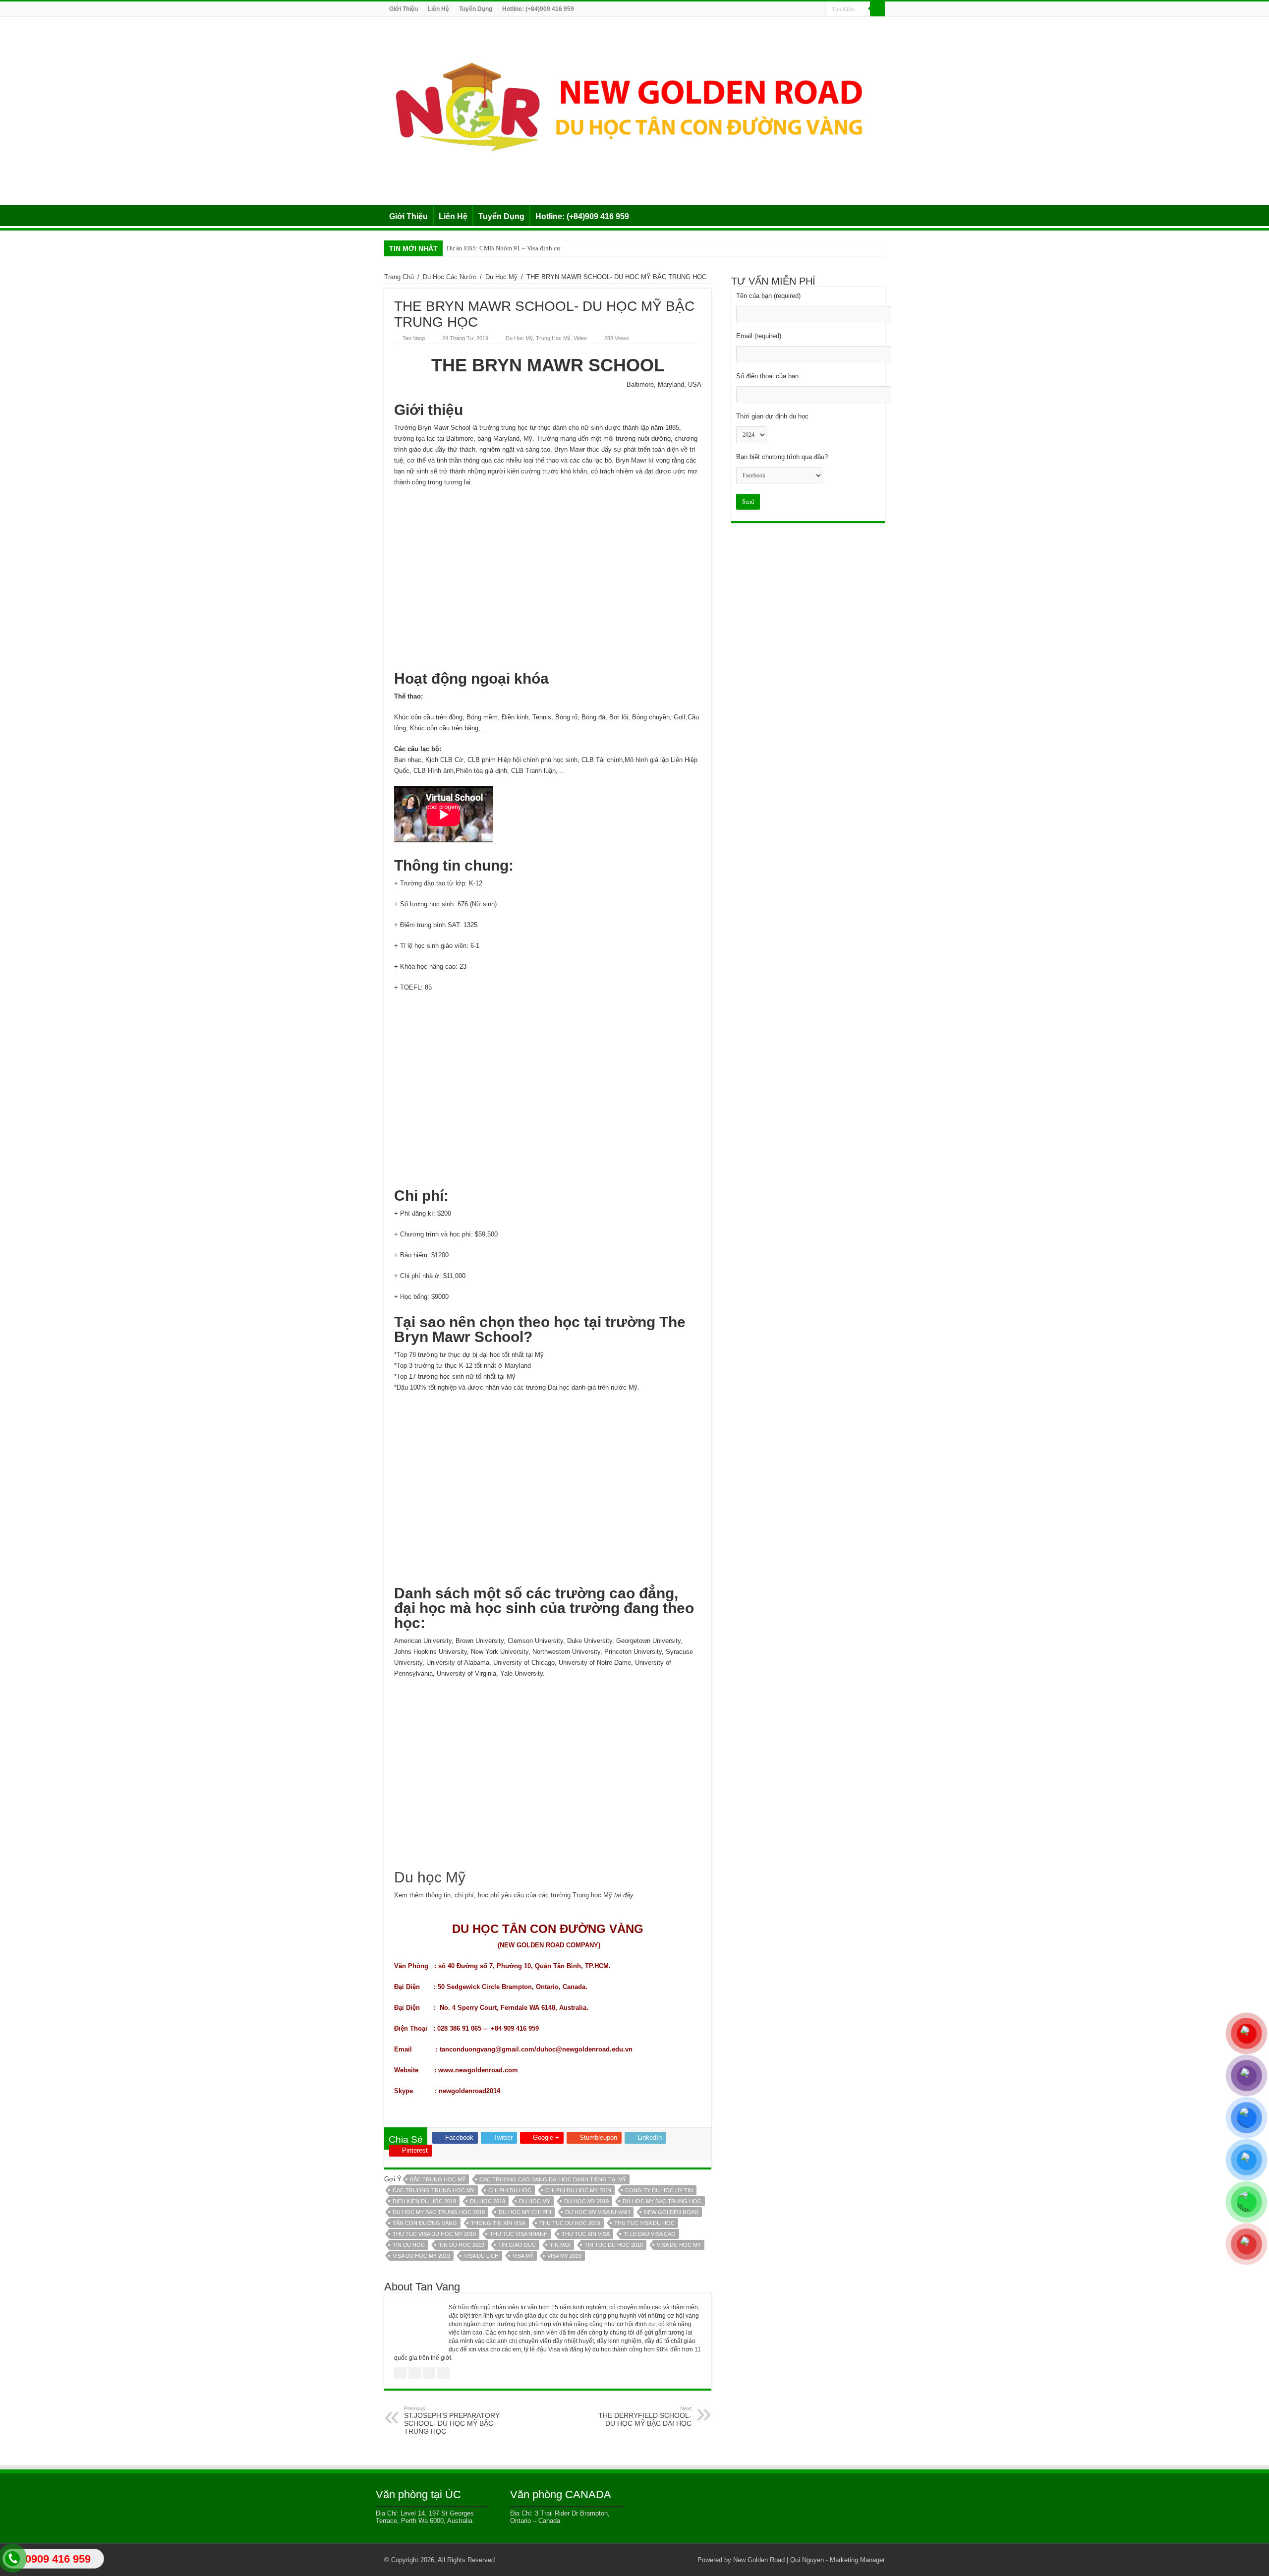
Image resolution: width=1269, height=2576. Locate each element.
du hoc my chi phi (525, 2212)
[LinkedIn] (799, 9)
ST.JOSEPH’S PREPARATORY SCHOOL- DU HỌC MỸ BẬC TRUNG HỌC (452, 2420)
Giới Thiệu (404, 9)
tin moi (560, 2245)
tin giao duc (517, 2245)
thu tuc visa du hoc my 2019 (434, 2234)
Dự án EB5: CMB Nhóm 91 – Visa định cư (503, 248)
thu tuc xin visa (586, 2234)
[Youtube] (809, 9)
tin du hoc (409, 2245)
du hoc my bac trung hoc (662, 2201)
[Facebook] (771, 9)
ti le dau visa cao (650, 2234)
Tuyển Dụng (476, 9)
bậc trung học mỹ (438, 2179)
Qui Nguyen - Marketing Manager (837, 2560)
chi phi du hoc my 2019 (578, 2190)
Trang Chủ (399, 277)
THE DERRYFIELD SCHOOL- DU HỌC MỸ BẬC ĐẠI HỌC (645, 2416)
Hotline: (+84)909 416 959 (538, 9)
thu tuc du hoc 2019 (570, 2223)
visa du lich (481, 2256)
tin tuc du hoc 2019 (614, 2245)
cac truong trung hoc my (433, 2190)
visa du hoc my (679, 2245)
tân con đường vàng (425, 2223)
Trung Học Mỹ (553, 338)
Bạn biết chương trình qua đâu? (782, 457)
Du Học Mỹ (501, 277)
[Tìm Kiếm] (877, 9)
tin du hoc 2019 (461, 2245)
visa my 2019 (564, 2256)
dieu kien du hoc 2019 (424, 2201)
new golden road (671, 2212)
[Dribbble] (790, 9)
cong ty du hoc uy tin (659, 2190)
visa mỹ (523, 2256)
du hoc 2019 (488, 2201)
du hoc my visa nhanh (598, 2212)
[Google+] (762, 9)
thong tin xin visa (498, 2223)
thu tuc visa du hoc (644, 2223)
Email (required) (759, 336)
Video (580, 338)
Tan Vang (414, 338)
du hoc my (535, 2201)
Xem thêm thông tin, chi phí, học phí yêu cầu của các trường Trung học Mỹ (514, 1895)
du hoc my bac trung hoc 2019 (439, 2212)
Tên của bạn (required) (768, 296)
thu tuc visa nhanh (519, 2234)
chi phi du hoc (510, 2190)
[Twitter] (780, 9)
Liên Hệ (438, 9)
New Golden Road (759, 2560)
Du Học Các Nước (450, 277)
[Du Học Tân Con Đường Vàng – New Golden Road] (634, 109)
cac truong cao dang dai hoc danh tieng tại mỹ (553, 2179)
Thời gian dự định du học (772, 416)
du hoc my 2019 (586, 2201)
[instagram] (818, 9)
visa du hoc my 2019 (421, 2256)
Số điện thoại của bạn (767, 376)
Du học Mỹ (432, 1877)
